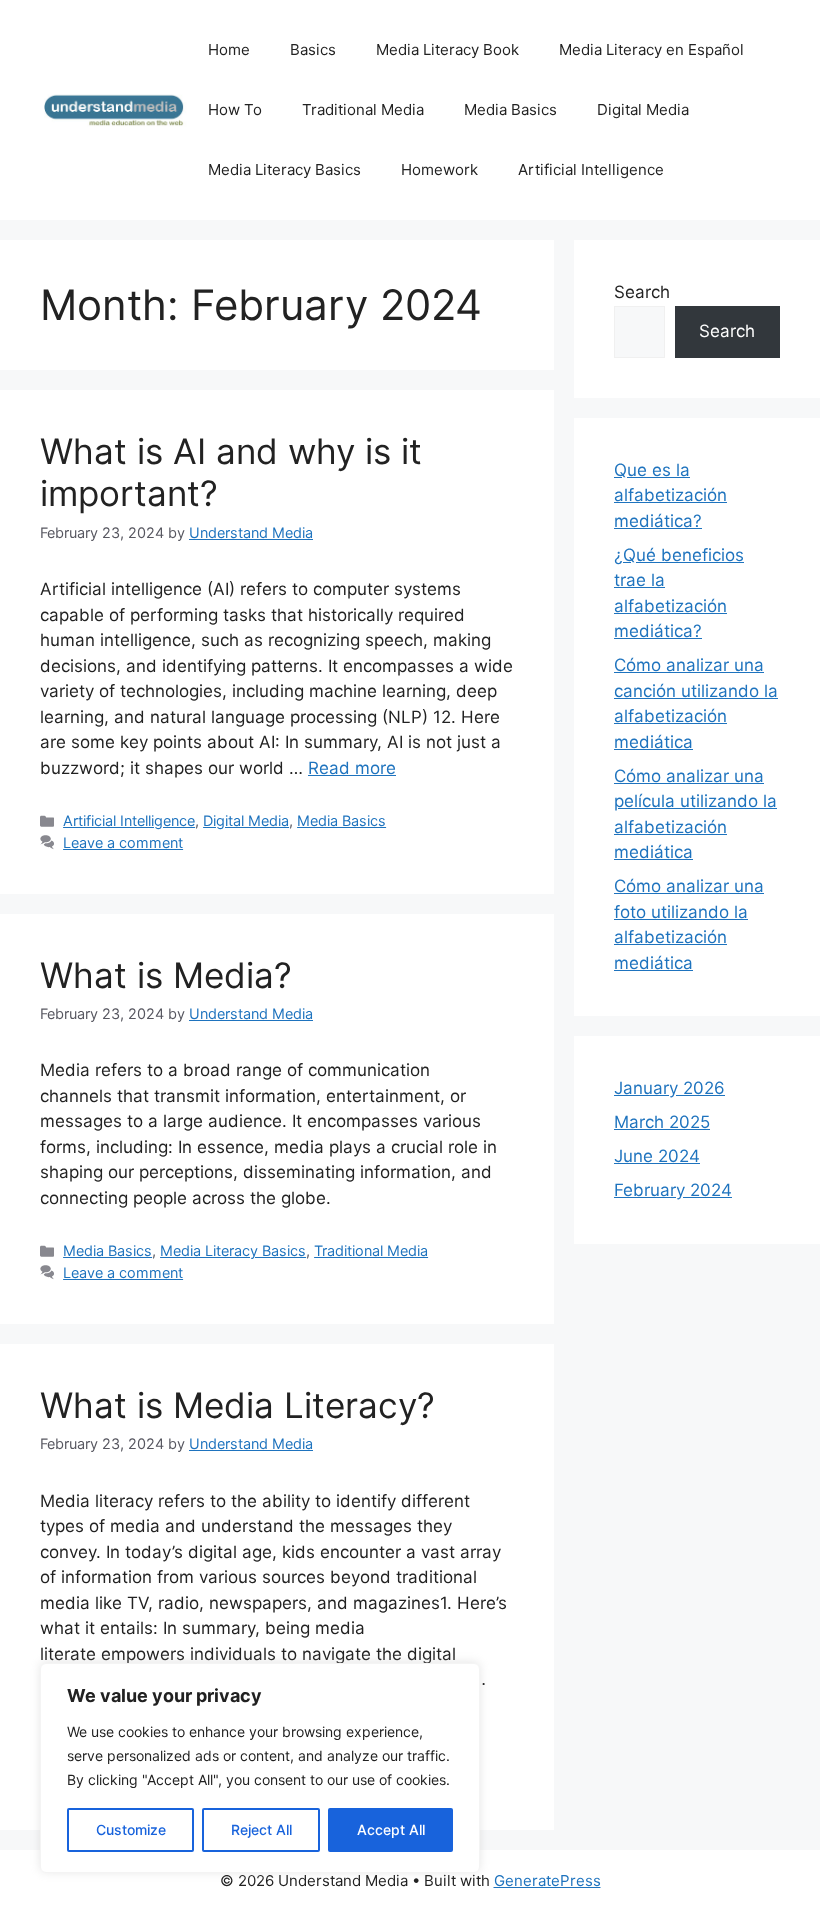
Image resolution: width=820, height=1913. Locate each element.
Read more (352, 768)
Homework (439, 169)
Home (229, 49)
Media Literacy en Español (651, 49)
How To (235, 109)
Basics (313, 49)
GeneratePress (547, 1880)
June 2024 (657, 1156)
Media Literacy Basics (284, 169)
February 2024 (673, 1190)
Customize (131, 1829)
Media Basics (510, 109)
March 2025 (662, 1122)
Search (642, 292)
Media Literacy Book (447, 49)
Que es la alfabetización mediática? (670, 495)
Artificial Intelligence (591, 169)
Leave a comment (123, 842)
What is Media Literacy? (237, 1405)
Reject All (261, 1829)
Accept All (391, 1829)
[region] (260, 1768)
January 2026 (669, 1088)
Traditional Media (363, 109)
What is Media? (166, 975)
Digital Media (643, 109)
